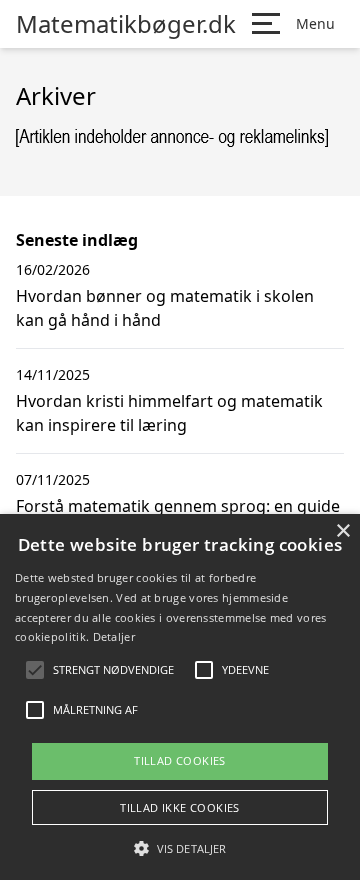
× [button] (342, 531)
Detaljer (114, 636)
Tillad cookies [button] (180, 760)
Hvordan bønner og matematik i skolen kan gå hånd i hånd (165, 308)
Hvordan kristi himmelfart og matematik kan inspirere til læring (169, 413)
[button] (180, 848)
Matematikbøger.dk (126, 24)
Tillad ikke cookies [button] (180, 807)
